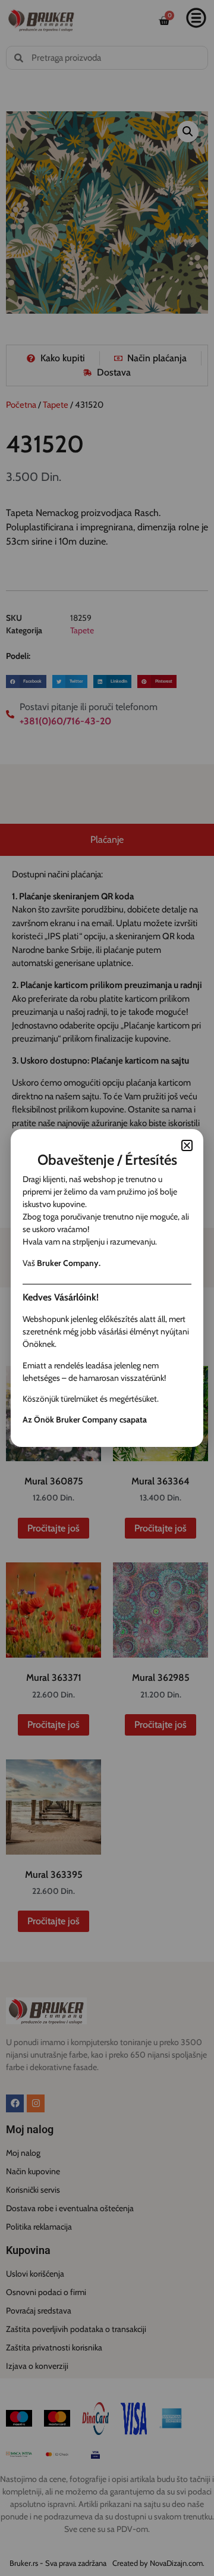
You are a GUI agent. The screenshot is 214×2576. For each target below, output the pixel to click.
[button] (187, 1145)
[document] (107, 1288)
